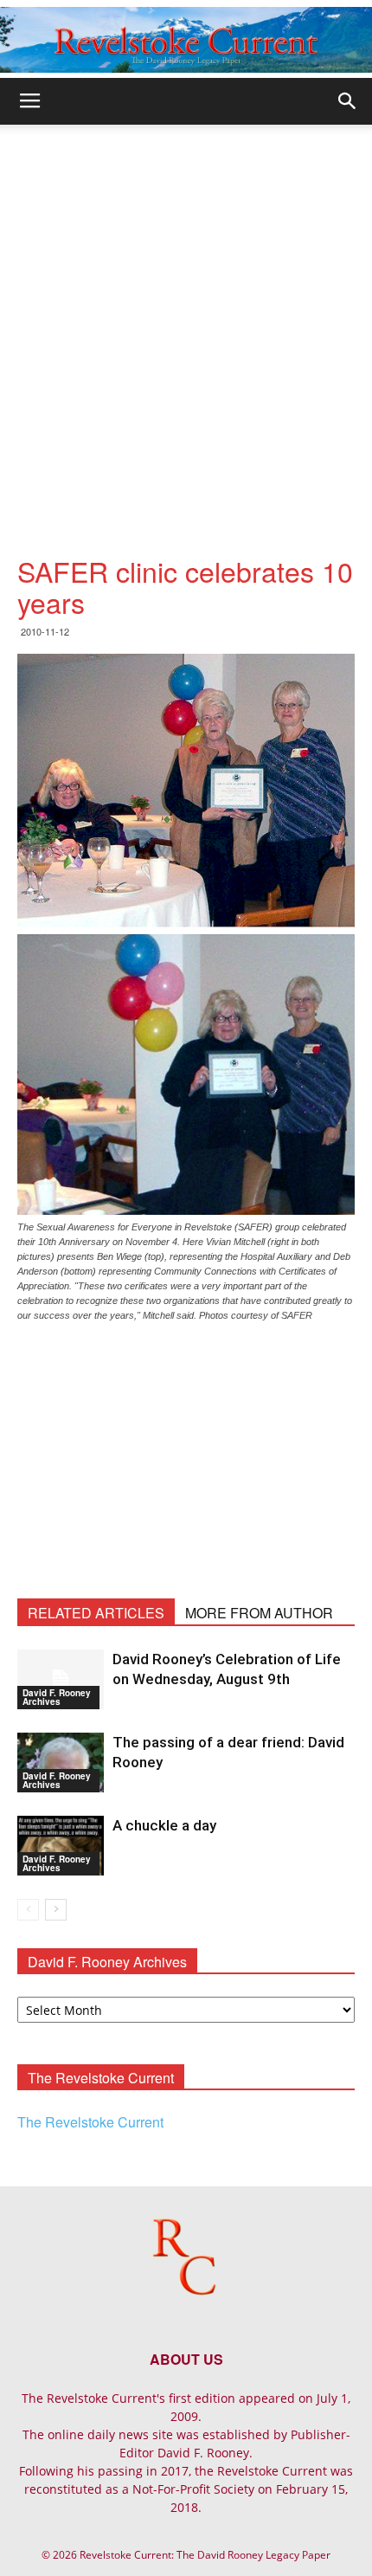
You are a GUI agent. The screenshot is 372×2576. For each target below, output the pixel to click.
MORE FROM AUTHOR (259, 1613)
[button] (348, 101)
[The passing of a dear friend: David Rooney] (61, 1763)
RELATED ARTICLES (96, 1613)
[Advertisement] (186, 320)
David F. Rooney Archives (57, 1697)
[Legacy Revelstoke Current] (186, 40)
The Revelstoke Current (90, 2122)
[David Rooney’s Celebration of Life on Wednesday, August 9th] (61, 1679)
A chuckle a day (164, 1825)
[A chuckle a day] (61, 1846)
